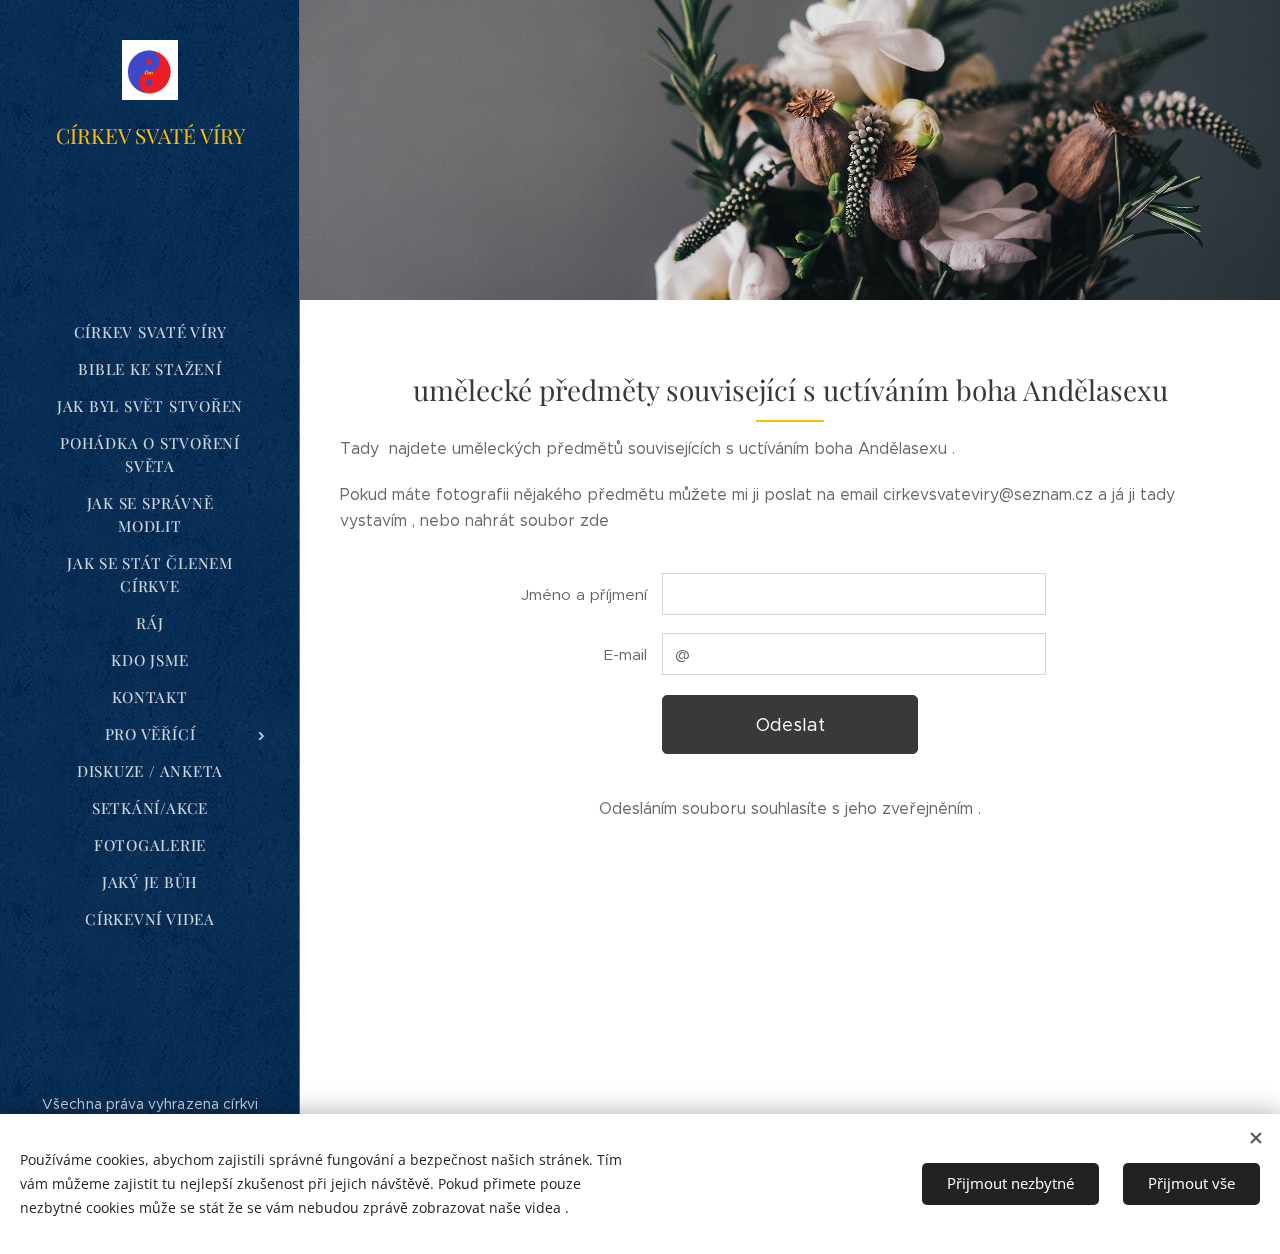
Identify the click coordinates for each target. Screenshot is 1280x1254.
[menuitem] (150, 332)
